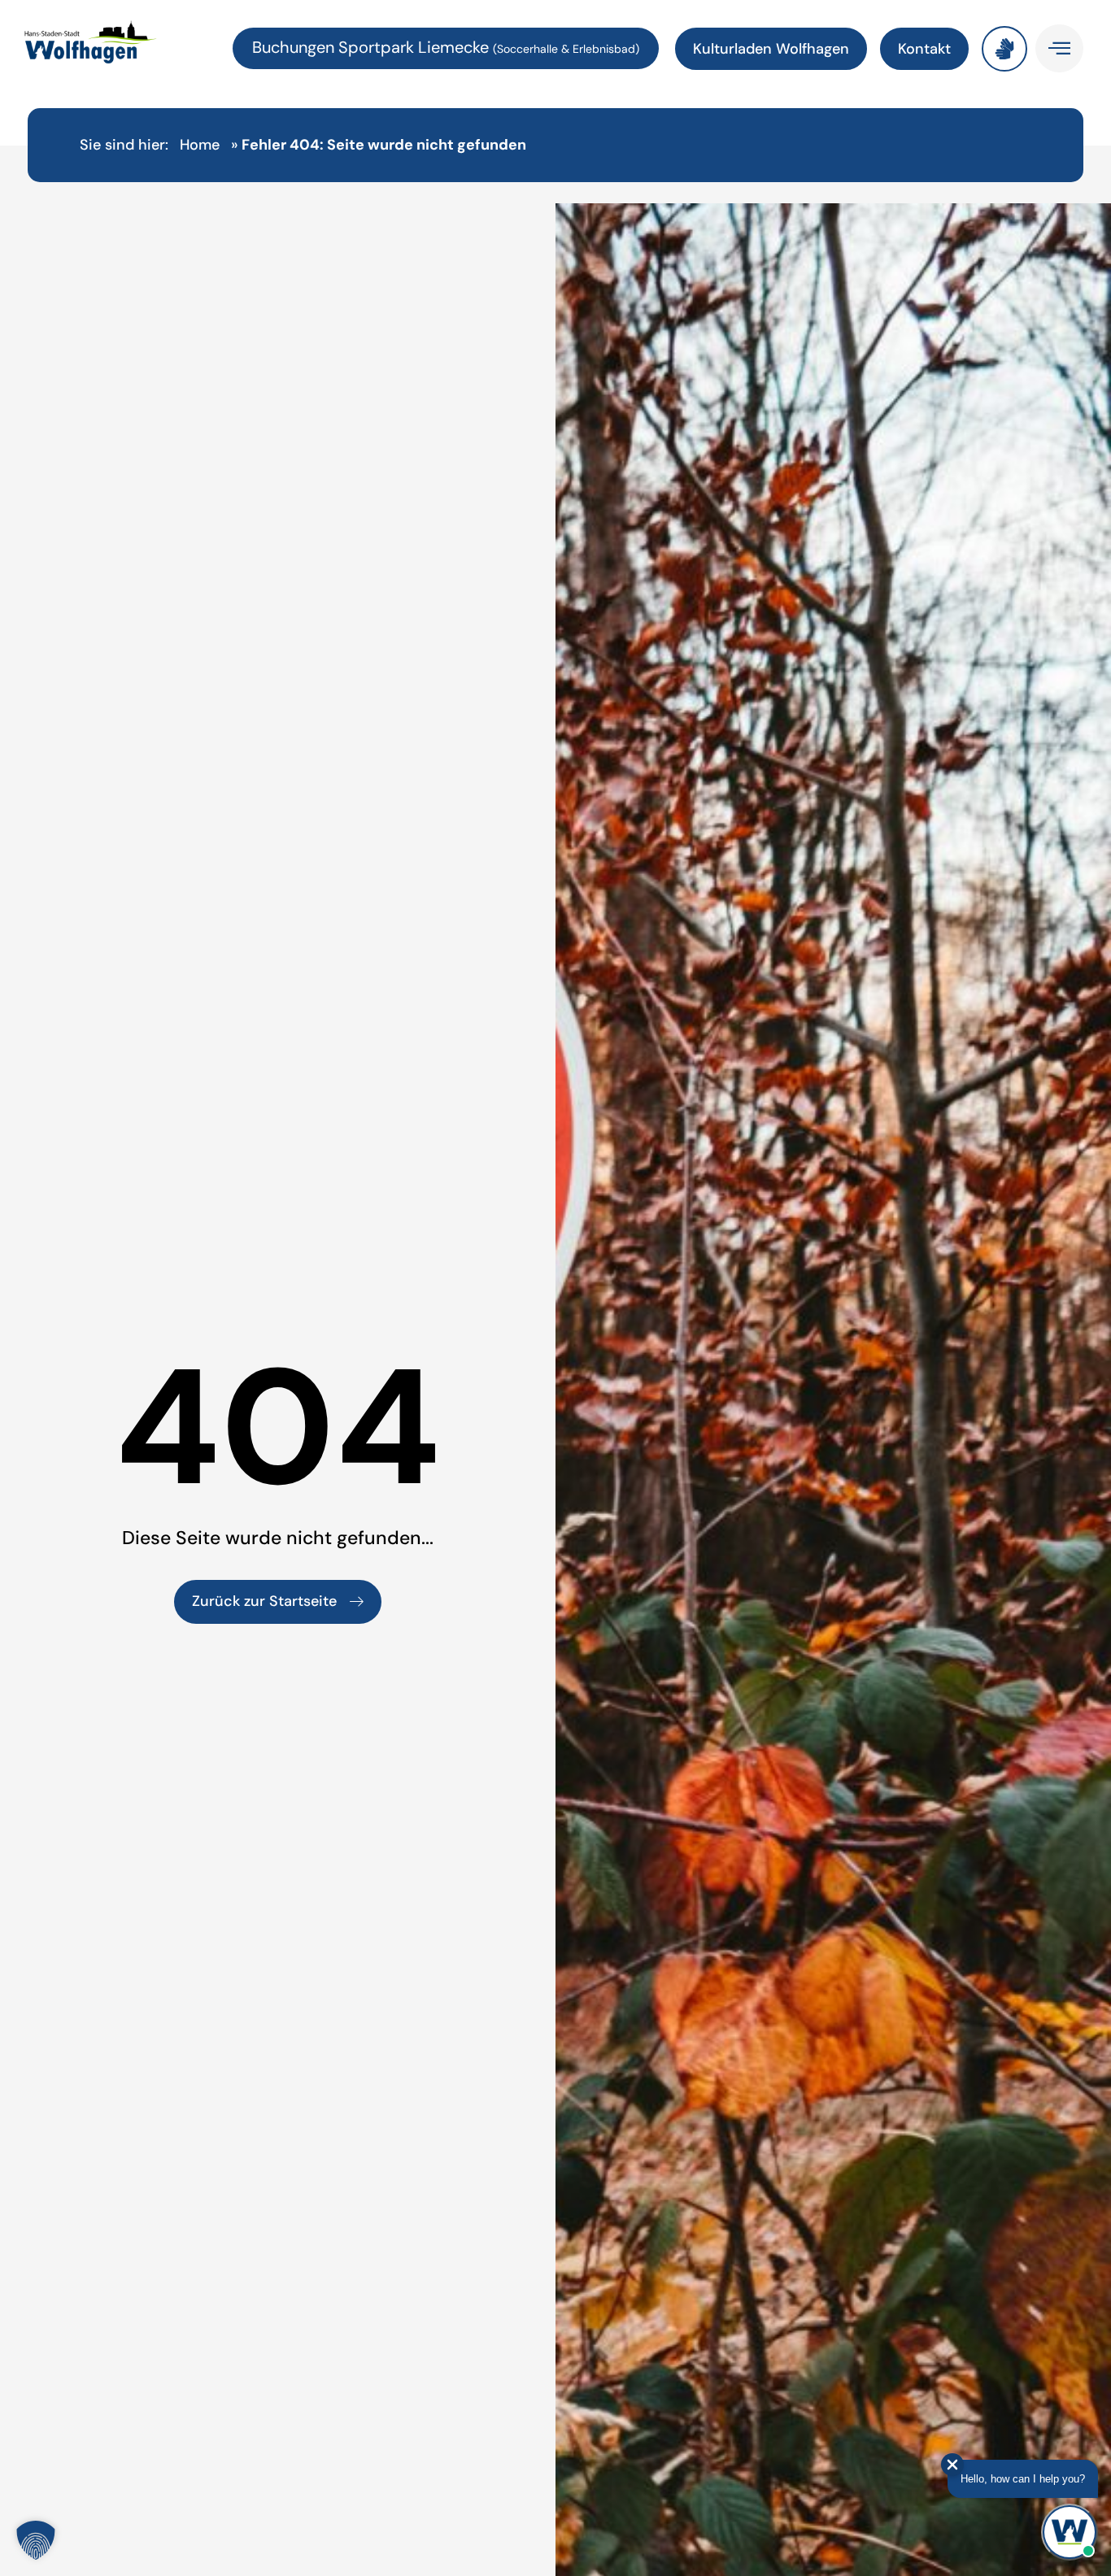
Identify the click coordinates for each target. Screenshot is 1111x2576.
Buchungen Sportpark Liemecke (373, 47)
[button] (36, 2540)
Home (200, 145)
